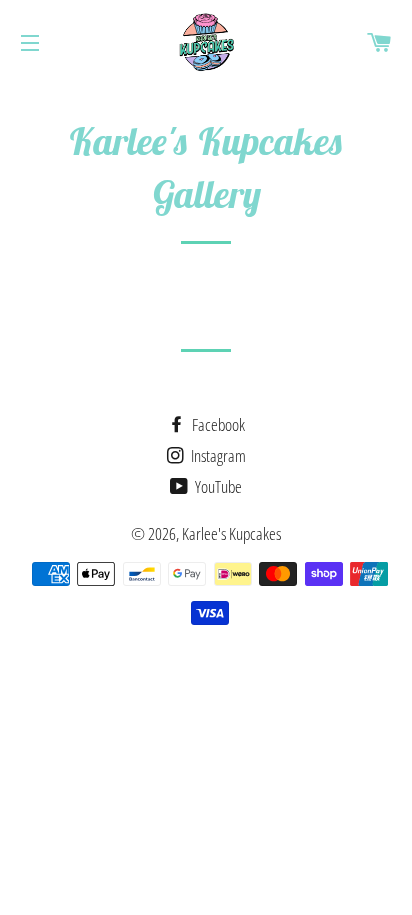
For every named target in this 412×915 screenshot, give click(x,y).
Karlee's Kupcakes (231, 533)
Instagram (217, 455)
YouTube (217, 486)
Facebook (217, 424)
